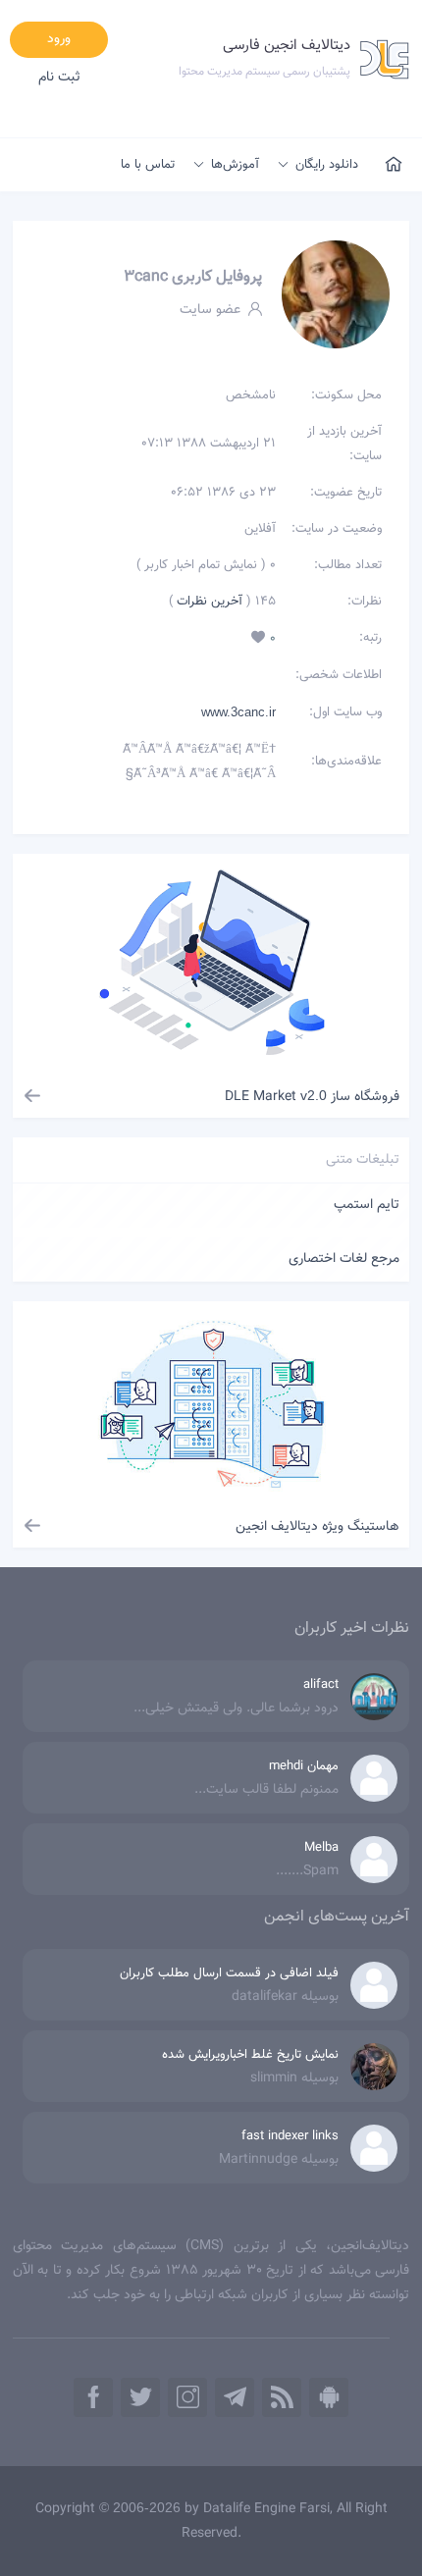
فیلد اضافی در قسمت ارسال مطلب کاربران (229, 1973)
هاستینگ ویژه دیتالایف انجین (317, 1527)
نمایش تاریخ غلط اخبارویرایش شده (250, 2055)
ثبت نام (59, 78)
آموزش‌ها (235, 165)
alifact (321, 1685)
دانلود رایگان (327, 165)
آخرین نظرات (208, 602)
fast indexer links (290, 2136)
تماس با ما (148, 165)
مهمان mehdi (304, 1766)
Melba (321, 1848)
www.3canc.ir (238, 712)
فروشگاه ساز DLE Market (312, 1097)
